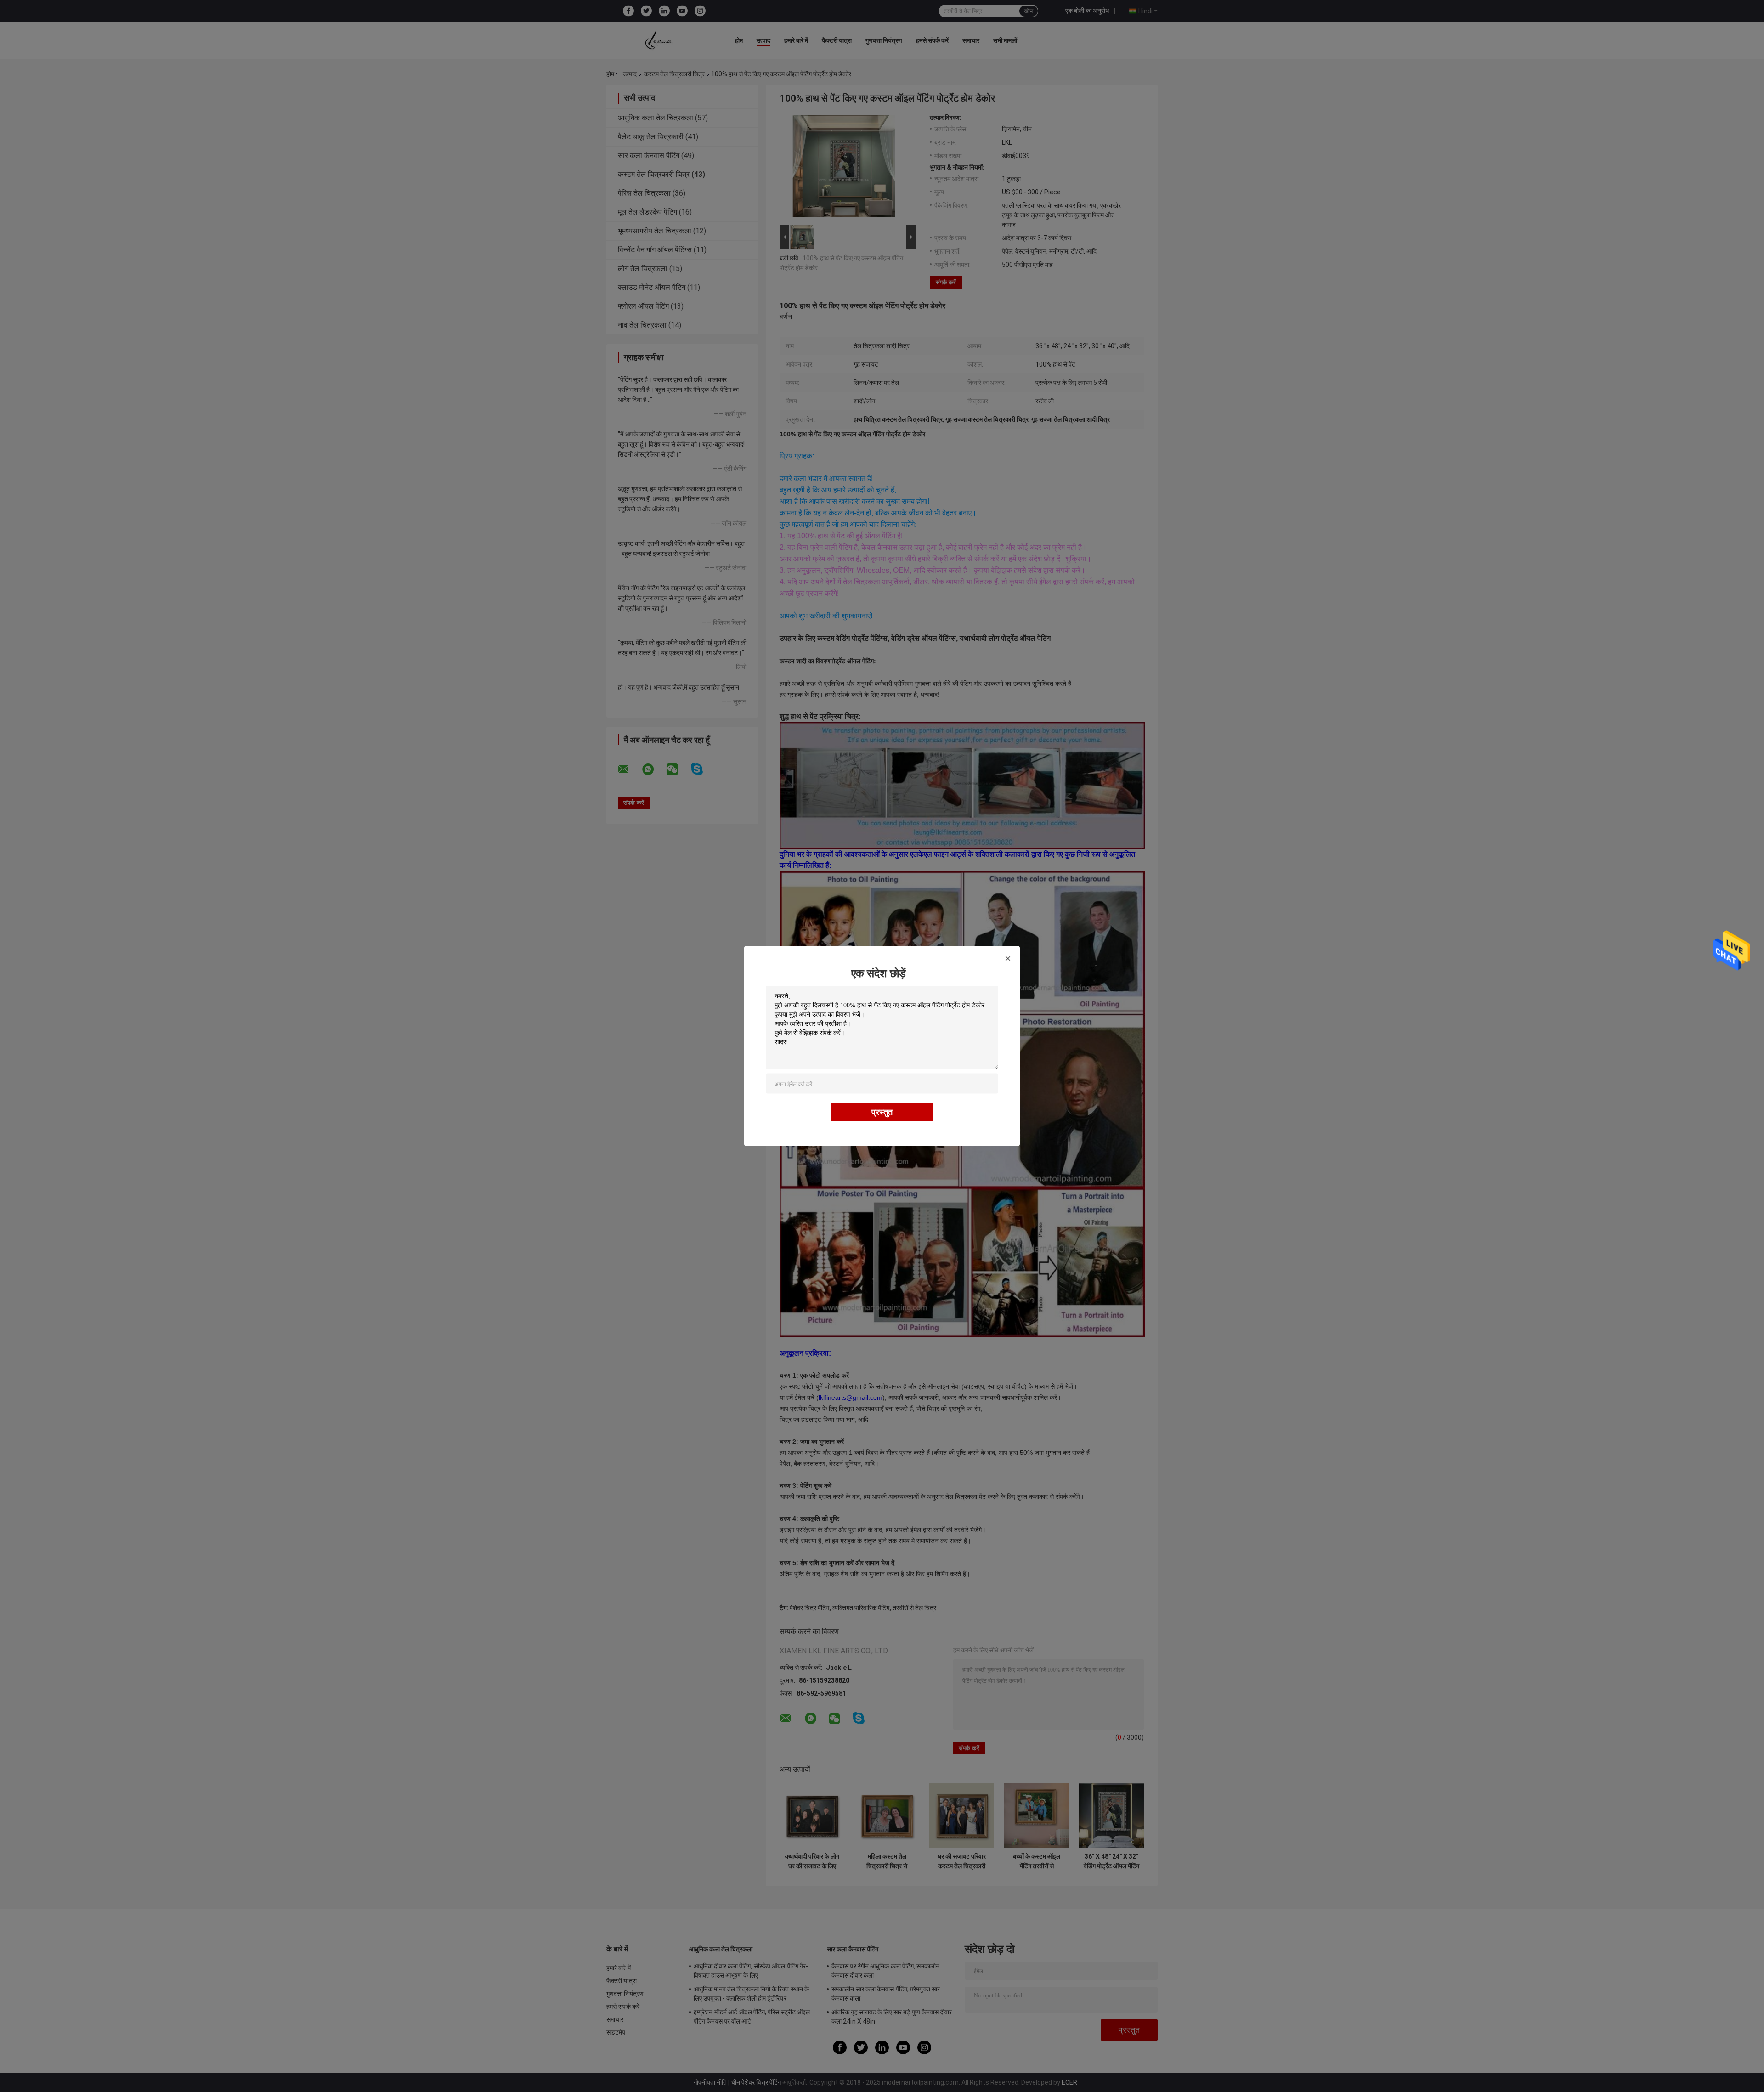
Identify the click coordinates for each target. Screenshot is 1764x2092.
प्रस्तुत (882, 1112)
